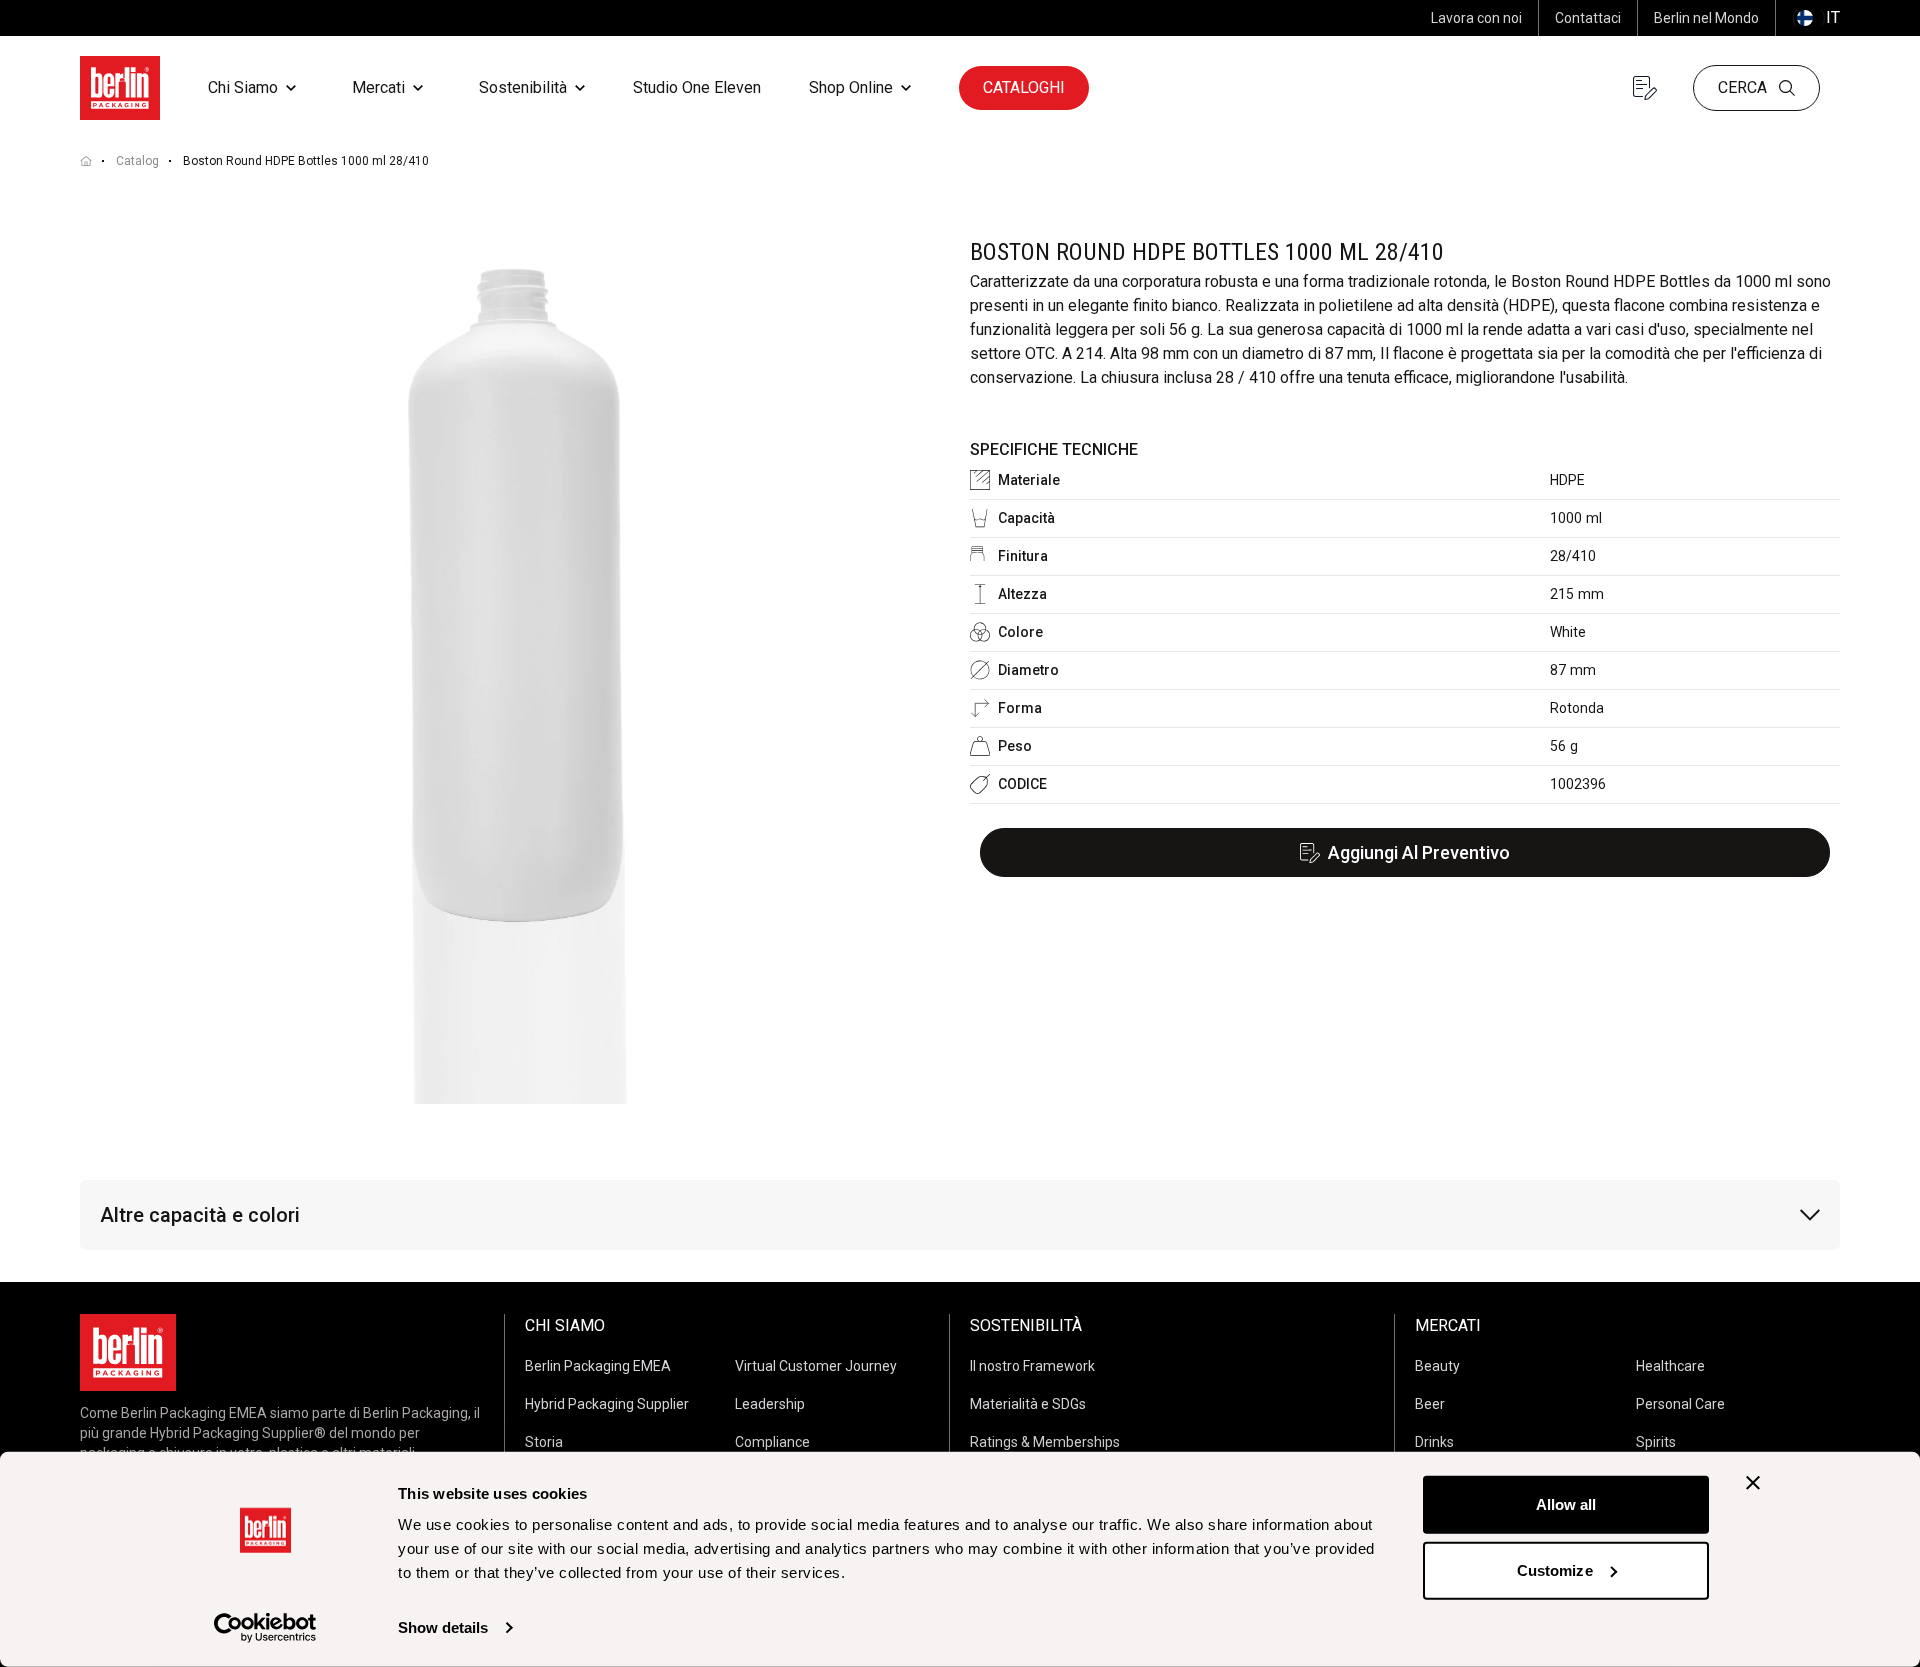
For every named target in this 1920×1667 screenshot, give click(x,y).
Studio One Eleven (697, 87)
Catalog (137, 161)
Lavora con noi (1476, 18)
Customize (1555, 1569)
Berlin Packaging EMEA (598, 1366)
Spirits (1656, 1442)
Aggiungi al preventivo (1419, 852)
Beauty (1437, 1366)
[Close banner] (1753, 1483)
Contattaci (1588, 18)
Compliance (772, 1442)
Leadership (770, 1404)
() (1816, 17)
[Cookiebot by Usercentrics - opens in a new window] (265, 1628)
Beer (1430, 1404)
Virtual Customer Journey (816, 1366)
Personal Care (1680, 1404)
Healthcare (1670, 1366)
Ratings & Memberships (1045, 1442)
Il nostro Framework (1032, 1366)
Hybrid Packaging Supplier (607, 1404)
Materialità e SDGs (1028, 1404)
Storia (544, 1442)
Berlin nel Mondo (1706, 18)
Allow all (1566, 1504)
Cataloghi (1024, 87)
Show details (443, 1627)
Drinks (1434, 1442)
